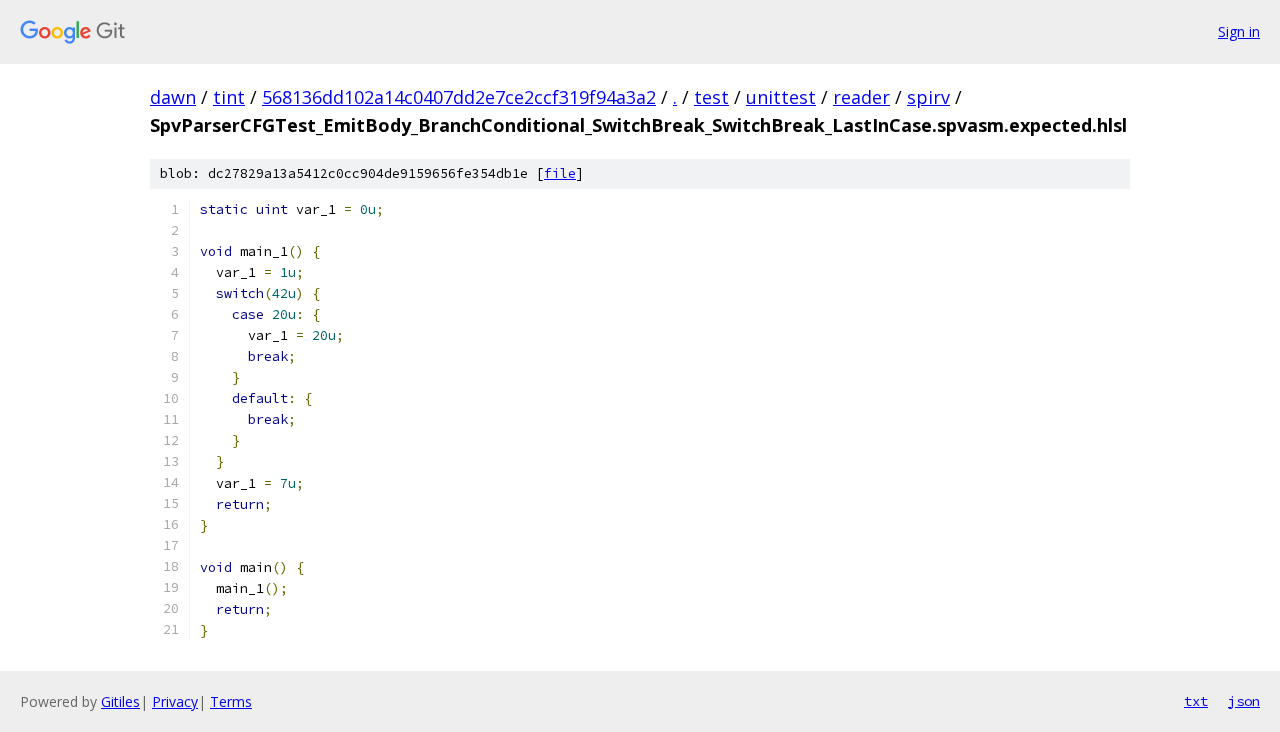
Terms (231, 701)
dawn (173, 97)
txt (1196, 701)
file (560, 173)
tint (229, 97)
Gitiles (120, 701)
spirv (928, 97)
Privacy (175, 701)
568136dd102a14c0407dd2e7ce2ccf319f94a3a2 (459, 97)
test (711, 97)
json (1244, 701)
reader (861, 97)
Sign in (1239, 31)
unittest (781, 97)
